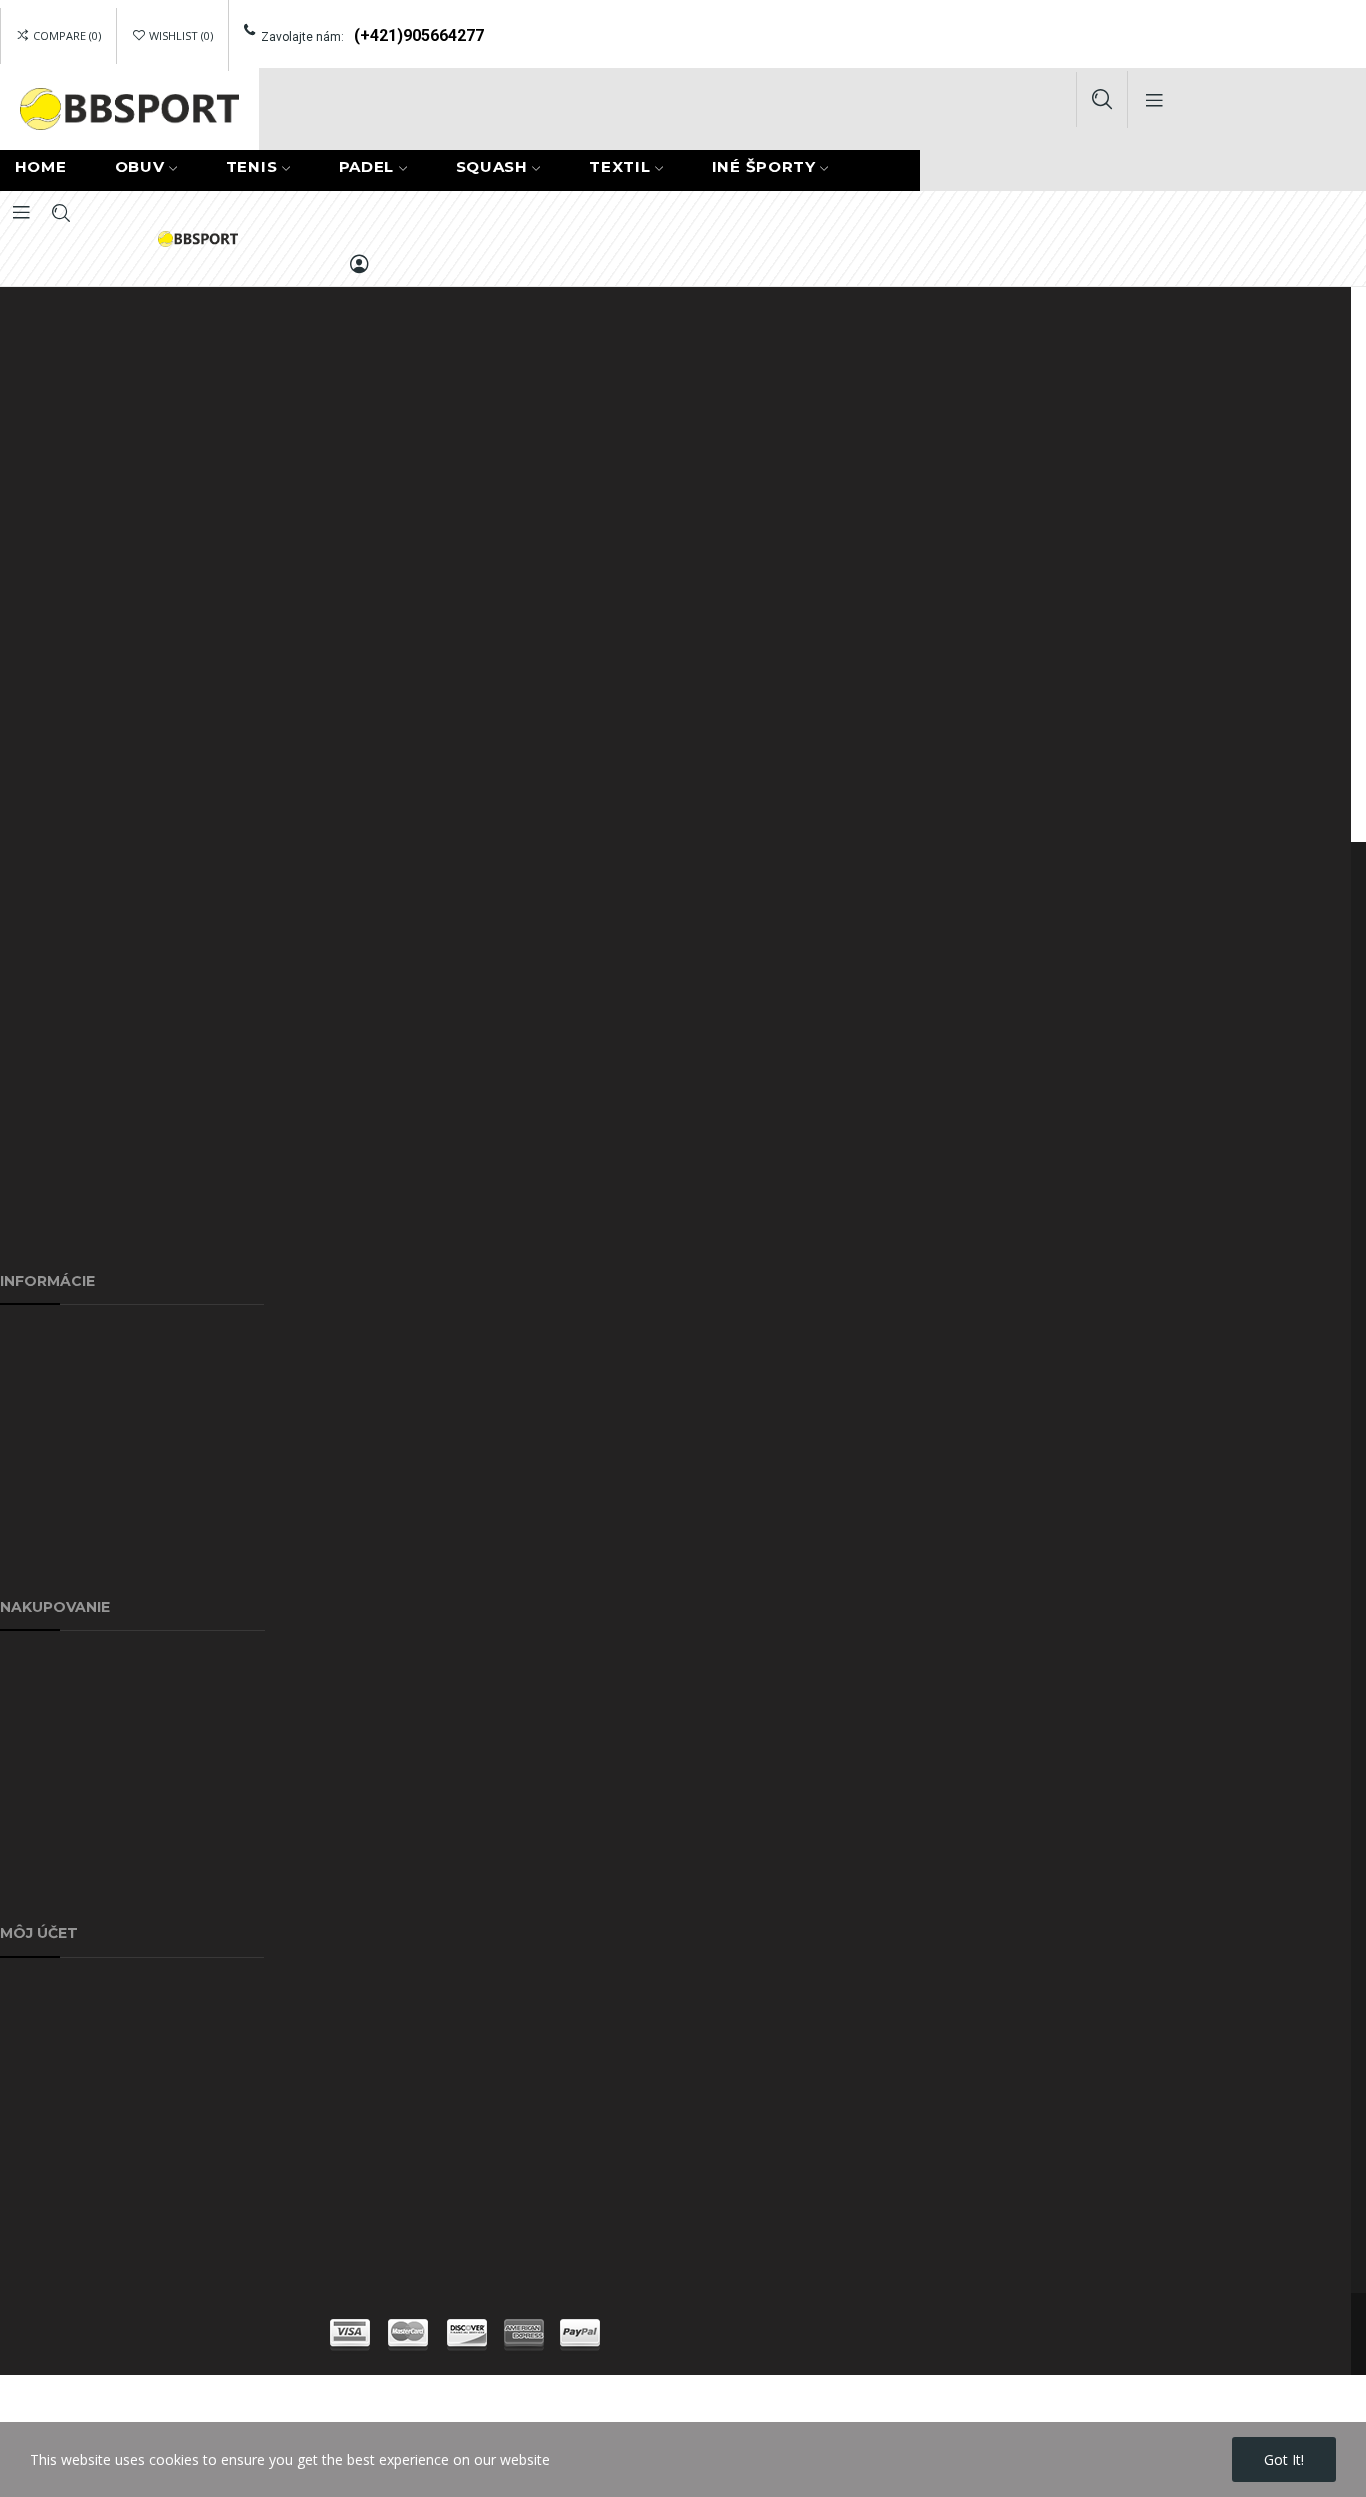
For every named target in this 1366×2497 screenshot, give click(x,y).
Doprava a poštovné (66, 1335)
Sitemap (26, 1519)
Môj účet (29, 1845)
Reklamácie (37, 1661)
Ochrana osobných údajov (85, 1427)
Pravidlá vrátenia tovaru (76, 2218)
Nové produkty (48, 1753)
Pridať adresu (43, 1988)
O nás (19, 1381)
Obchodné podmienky (71, 1891)
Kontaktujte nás (51, 1473)
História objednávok (65, 2034)
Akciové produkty (55, 1707)
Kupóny (24, 2126)
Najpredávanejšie (56, 1799)
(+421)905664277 (419, 35)
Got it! (1284, 2459)
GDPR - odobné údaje (71, 2172)
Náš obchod (39, 1565)
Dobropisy (33, 2080)
